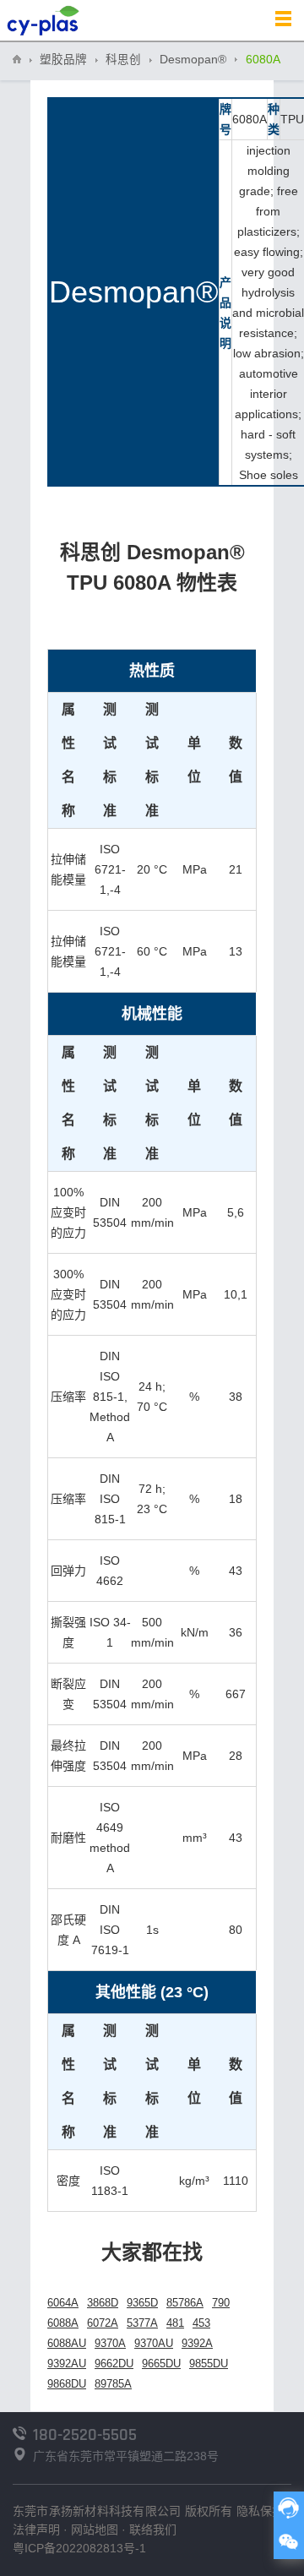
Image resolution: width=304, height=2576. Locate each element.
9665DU (161, 2364)
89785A (113, 2384)
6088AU (67, 2343)
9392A (197, 2343)
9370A (110, 2343)
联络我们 (153, 2530)
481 (175, 2323)
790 (221, 2303)
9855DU (209, 2364)
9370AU (154, 2343)
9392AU (67, 2364)
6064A (63, 2303)
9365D (142, 2303)
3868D (103, 2303)
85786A (185, 2303)
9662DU (114, 2364)
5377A (142, 2323)
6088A (63, 2323)
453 (201, 2323)
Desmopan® (193, 60)
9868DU (67, 2384)
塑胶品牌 (63, 60)
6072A (103, 2323)
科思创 (123, 60)
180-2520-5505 (85, 2435)
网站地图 (95, 2530)
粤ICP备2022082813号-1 (79, 2548)
